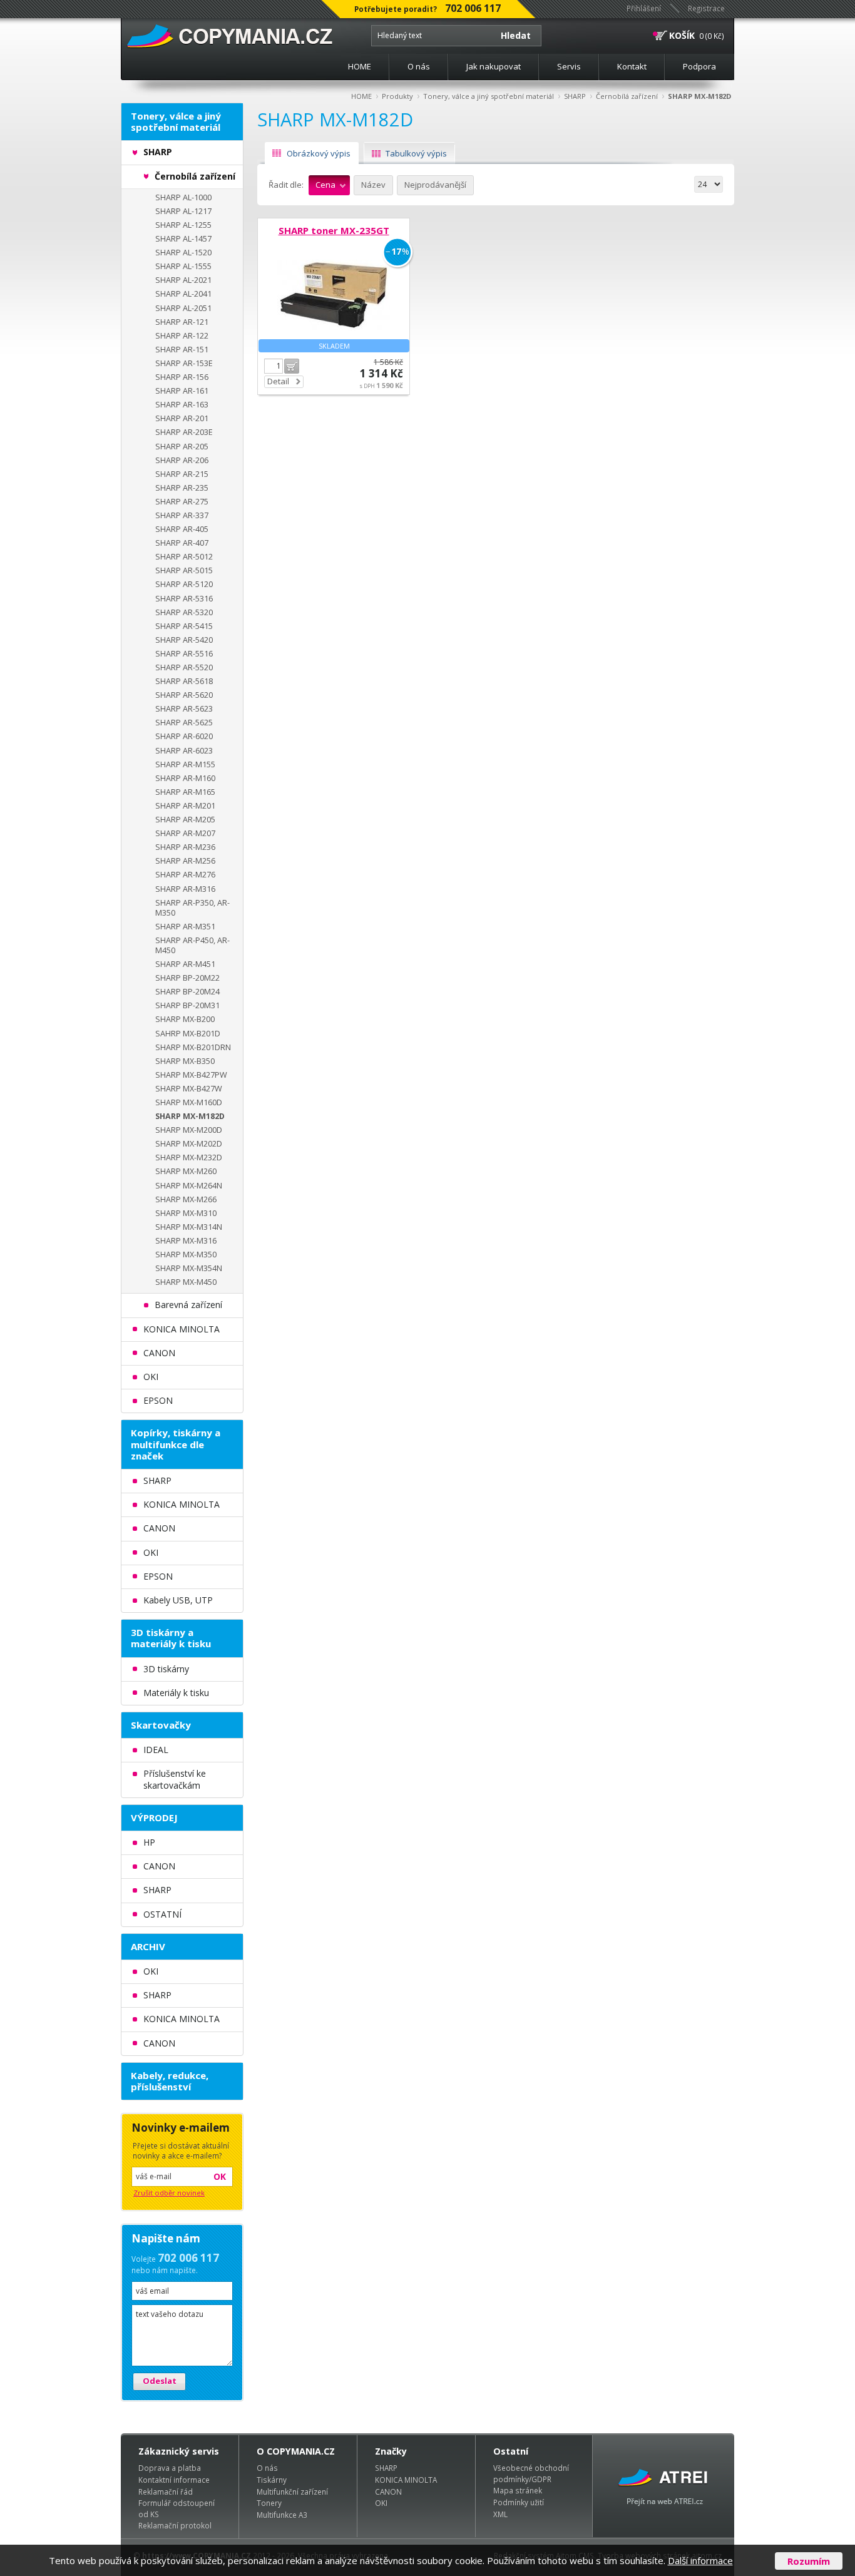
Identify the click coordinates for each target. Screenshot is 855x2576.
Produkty (397, 96)
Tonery (269, 2503)
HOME (360, 66)
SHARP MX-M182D (699, 96)
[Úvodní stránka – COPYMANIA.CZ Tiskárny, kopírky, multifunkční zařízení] (231, 37)
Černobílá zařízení (627, 96)
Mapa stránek (518, 2490)
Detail (278, 381)
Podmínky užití (519, 2502)
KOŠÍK (682, 35)
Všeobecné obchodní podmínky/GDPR (531, 2473)
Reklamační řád (166, 2492)
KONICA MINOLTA (406, 2480)
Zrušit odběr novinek (169, 2193)
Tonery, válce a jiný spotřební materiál (489, 96)
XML (500, 2514)
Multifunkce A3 (282, 2515)
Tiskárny (272, 2480)
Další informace (700, 2560)
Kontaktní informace (174, 2480)
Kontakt (632, 66)
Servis (569, 66)
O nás (419, 66)
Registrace (706, 8)
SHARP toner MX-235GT (334, 230)
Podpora (699, 66)
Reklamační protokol (175, 2525)
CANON (388, 2492)
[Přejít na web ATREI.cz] (663, 2486)
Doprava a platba (170, 2468)
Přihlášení (644, 8)
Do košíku (292, 366)
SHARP (575, 96)
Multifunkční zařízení (292, 2492)
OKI (381, 2503)
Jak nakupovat (494, 66)
